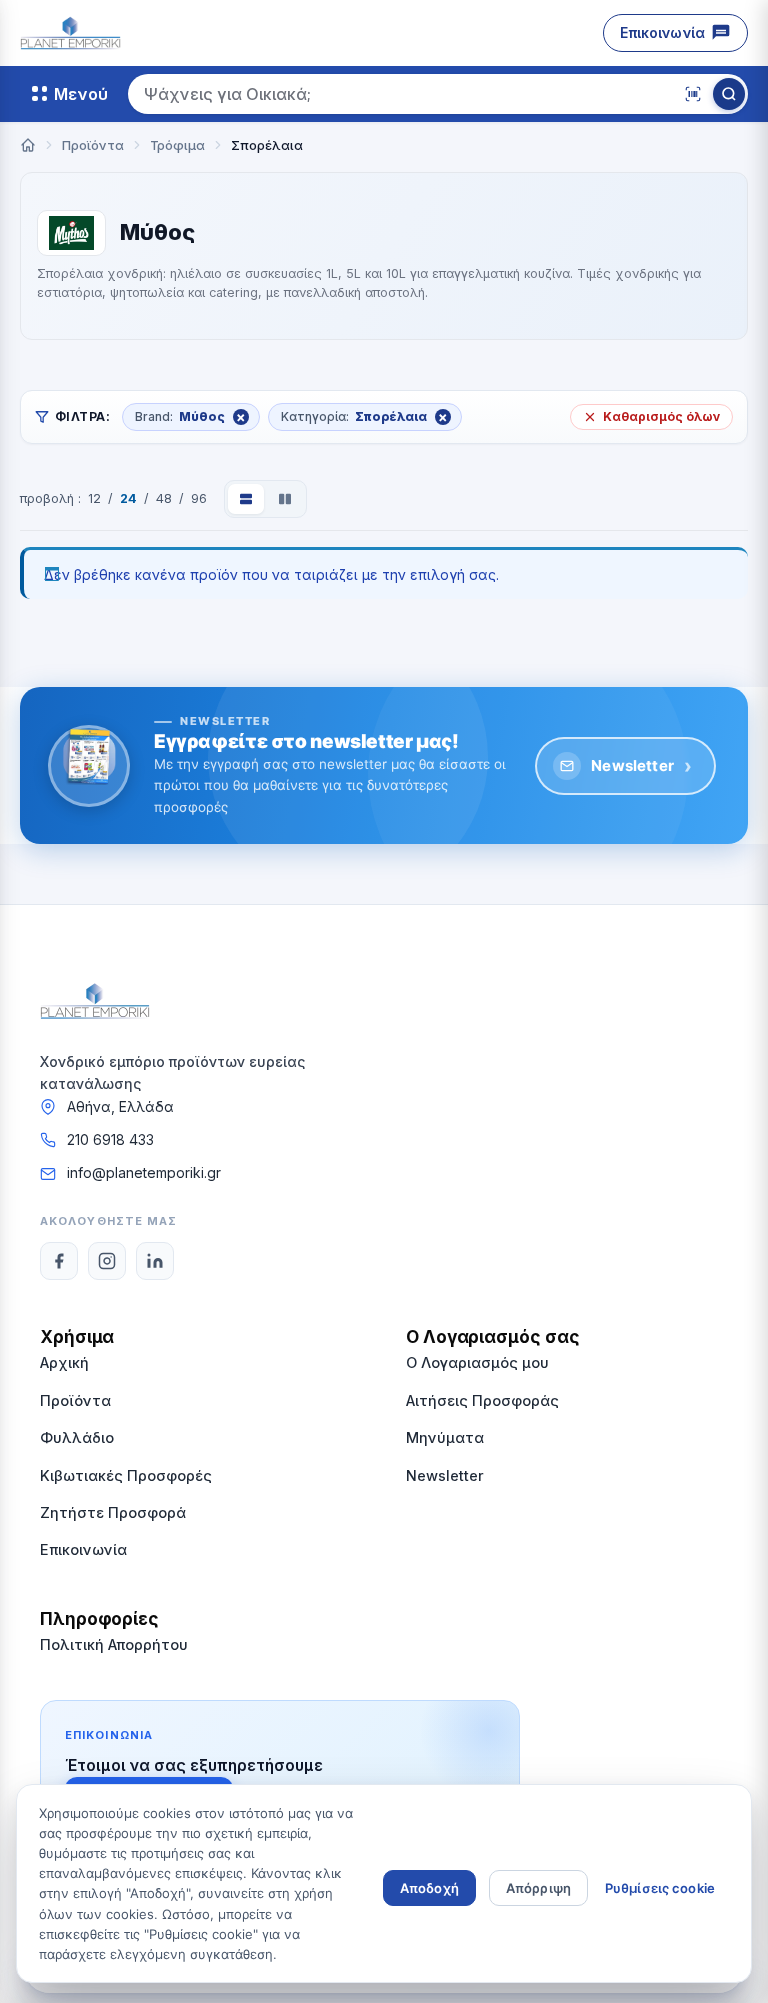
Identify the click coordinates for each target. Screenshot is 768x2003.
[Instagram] (107, 1261)
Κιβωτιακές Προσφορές (126, 1475)
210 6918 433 (110, 1139)
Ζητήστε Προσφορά (113, 1512)
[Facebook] (59, 1261)
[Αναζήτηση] (729, 94)
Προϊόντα (75, 1400)
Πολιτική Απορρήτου (114, 1644)
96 (199, 498)
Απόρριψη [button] (538, 1888)
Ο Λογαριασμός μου (477, 1362)
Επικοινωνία (662, 32)
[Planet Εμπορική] (70, 33)
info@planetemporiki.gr (144, 1172)
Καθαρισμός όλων (661, 416)
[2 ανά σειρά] (285, 499)
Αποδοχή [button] (429, 1888)
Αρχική (64, 1362)
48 (164, 498)
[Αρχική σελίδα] (28, 145)
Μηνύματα (445, 1437)
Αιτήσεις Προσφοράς (482, 1400)
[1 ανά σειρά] (246, 499)
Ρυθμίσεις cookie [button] (660, 1888)
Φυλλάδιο (77, 1437)
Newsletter (641, 766)
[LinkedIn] (155, 1261)
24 (128, 498)
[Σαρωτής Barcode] (693, 94)
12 (94, 498)
